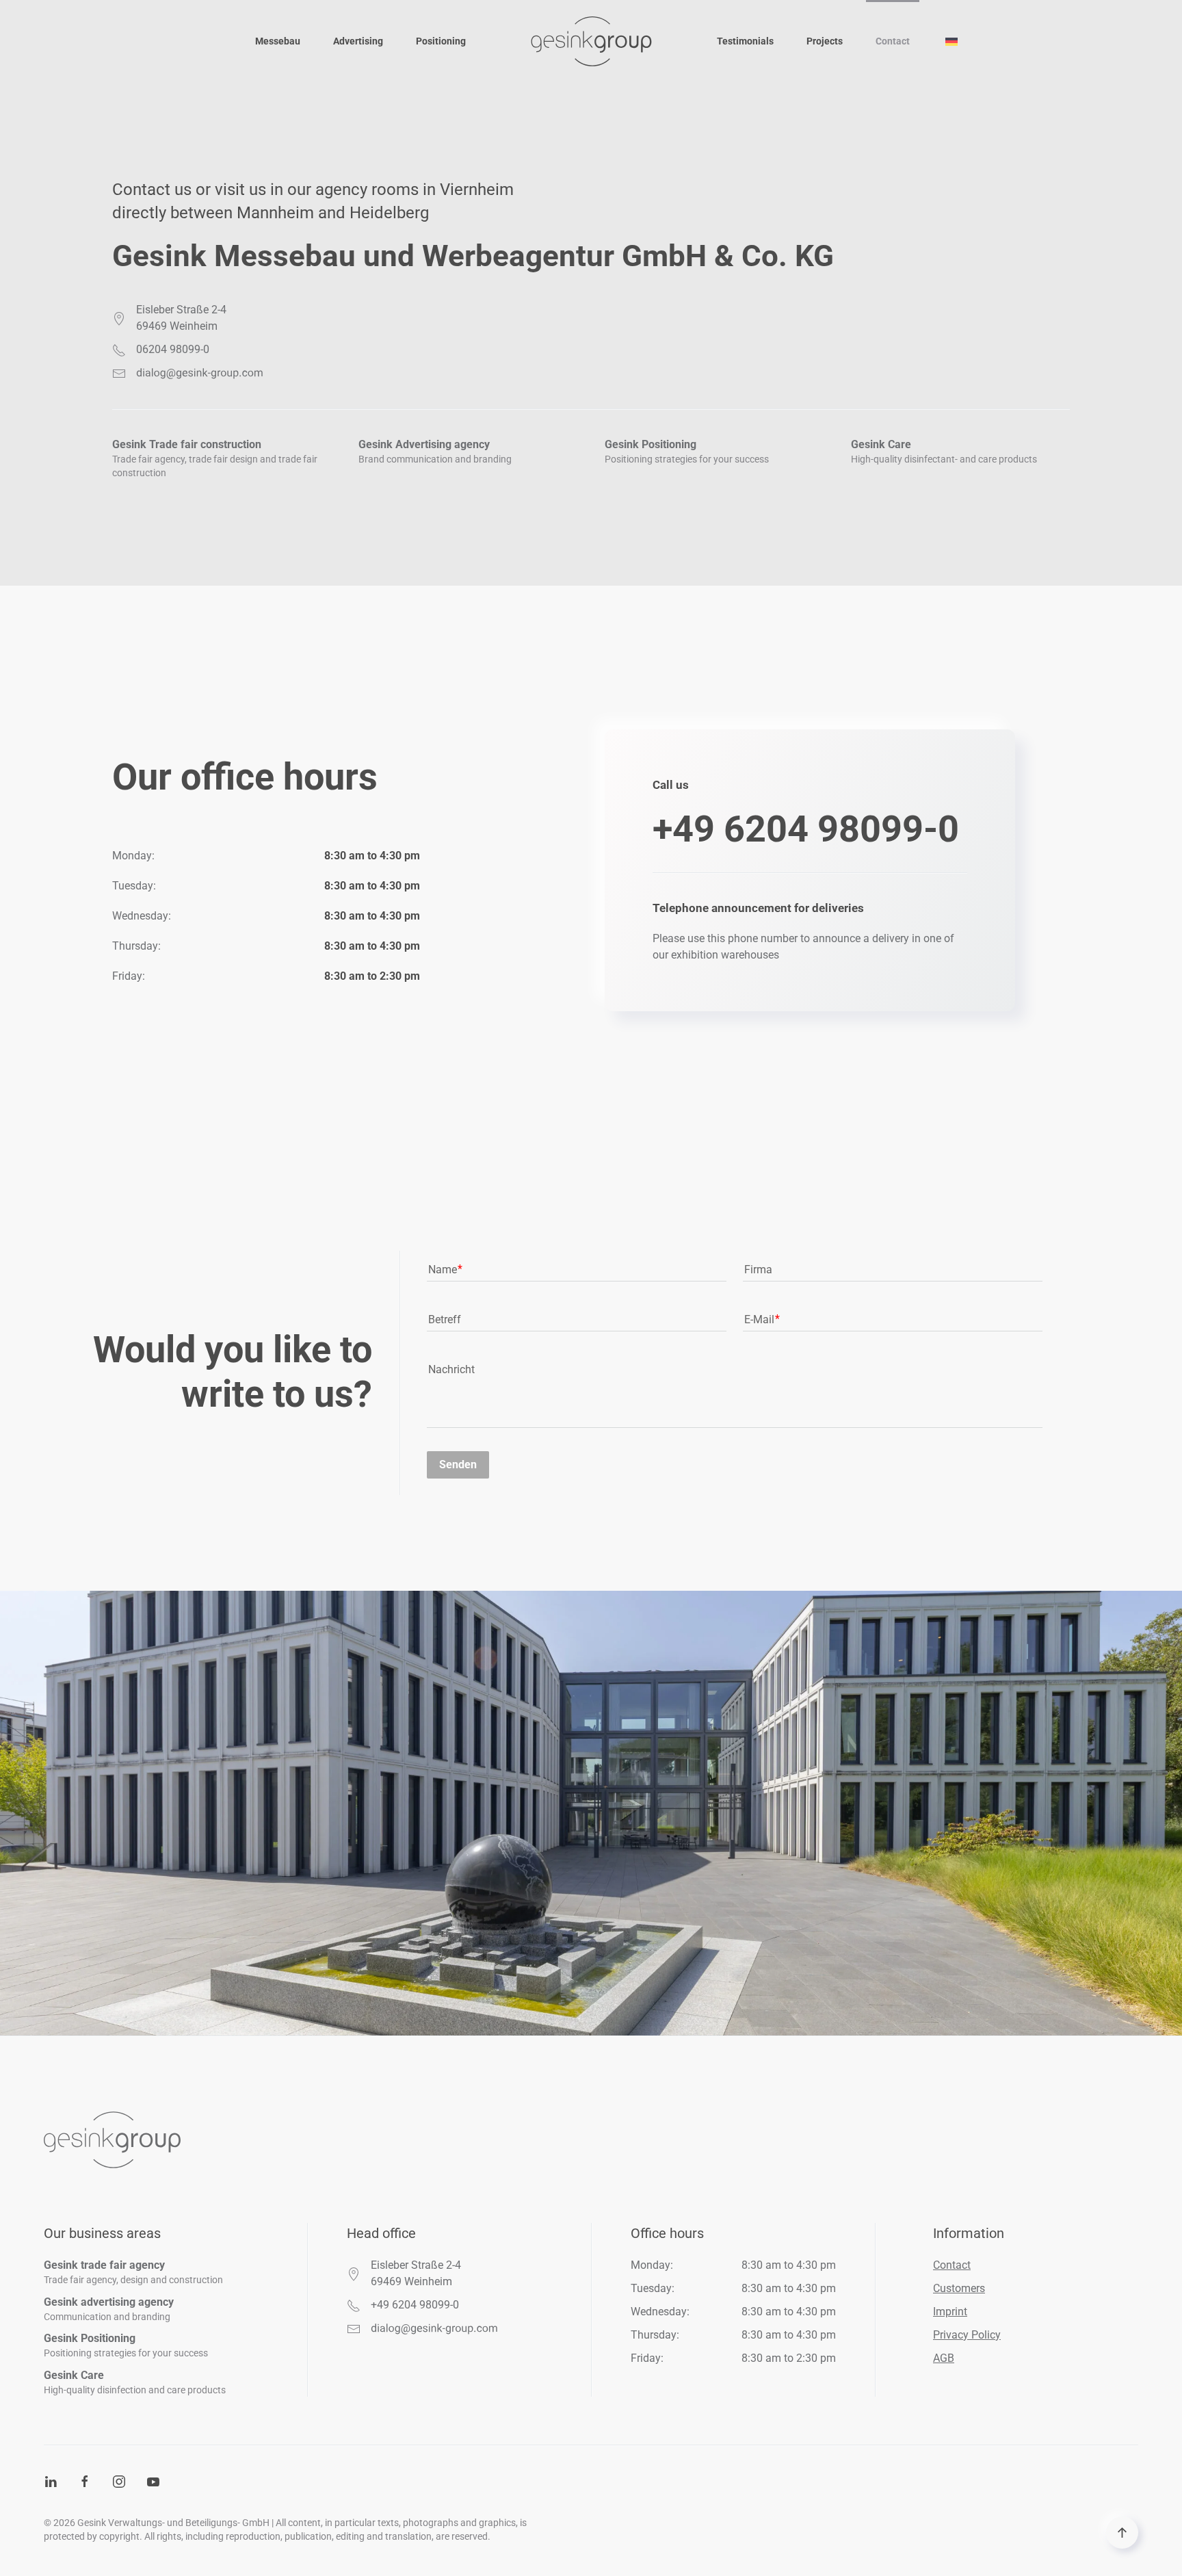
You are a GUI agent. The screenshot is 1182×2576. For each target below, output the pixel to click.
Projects (825, 41)
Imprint (950, 2312)
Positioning (441, 41)
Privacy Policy (967, 2335)
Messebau (278, 41)
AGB (944, 2358)
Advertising (358, 41)
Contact (893, 41)
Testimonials (745, 41)
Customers (959, 2288)
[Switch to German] (951, 41)
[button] (1122, 2533)
